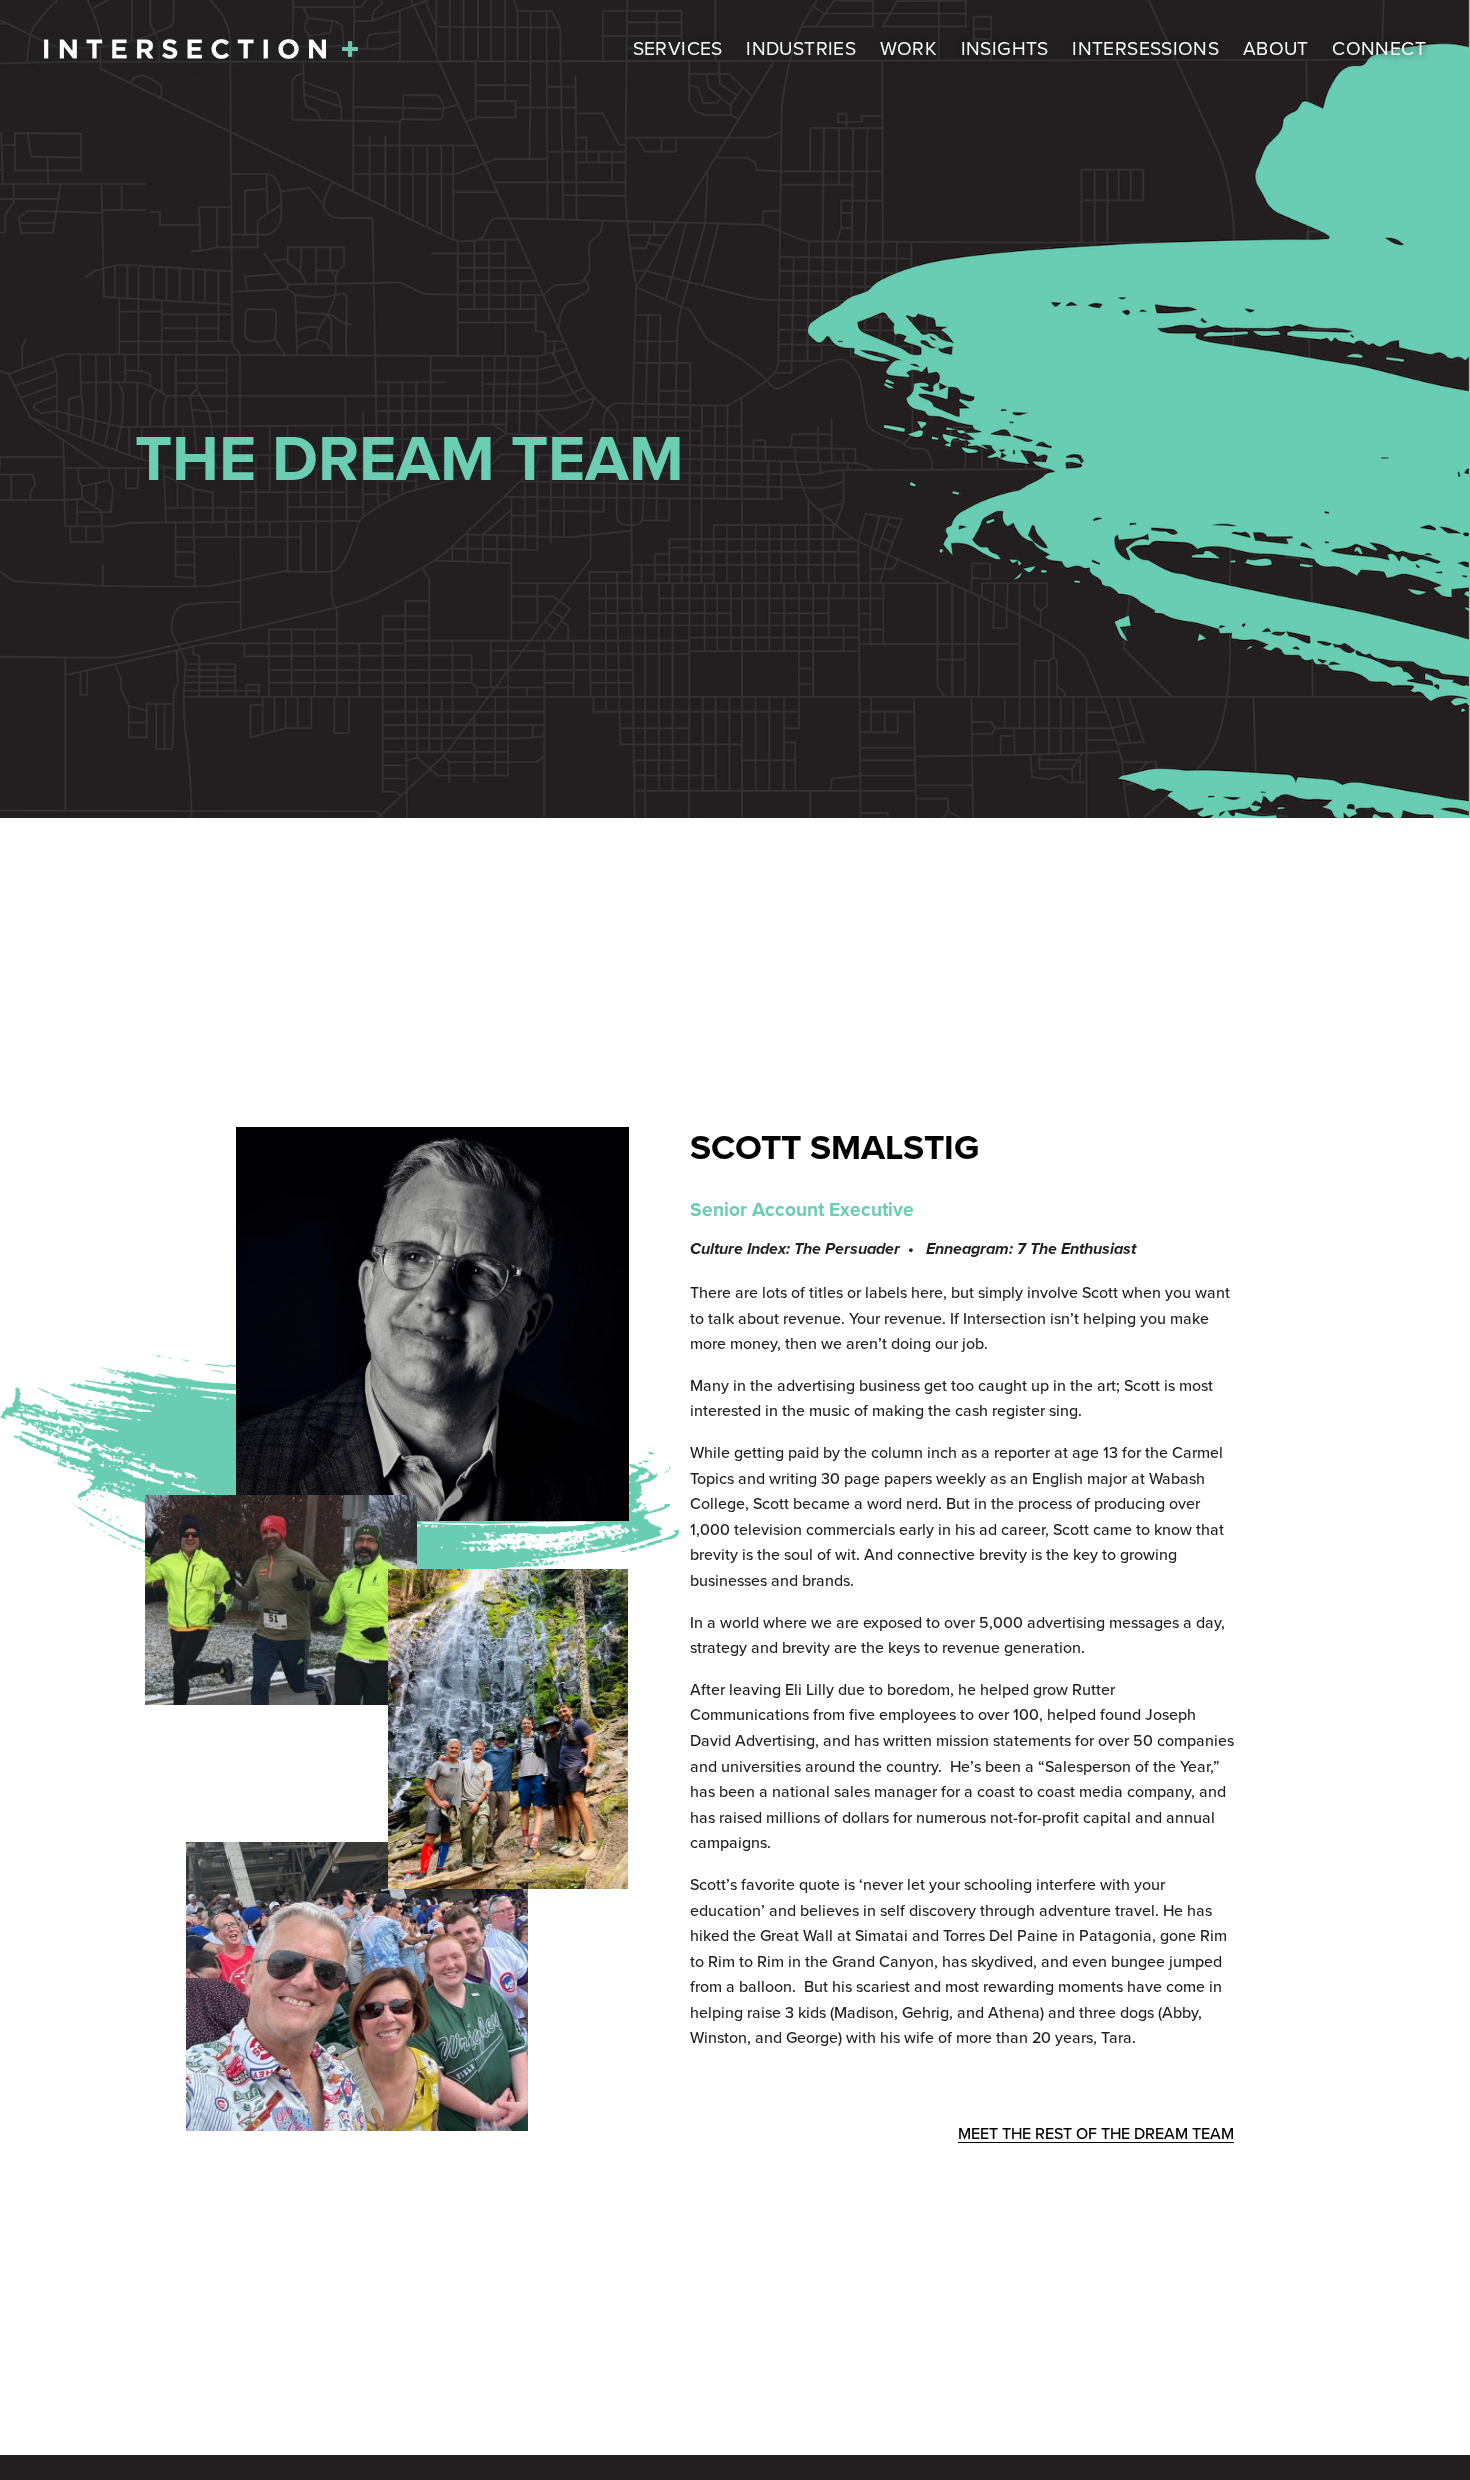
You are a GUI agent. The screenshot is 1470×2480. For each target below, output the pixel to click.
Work (909, 47)
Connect (1379, 47)
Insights (1005, 47)
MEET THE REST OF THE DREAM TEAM (1096, 2133)
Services (678, 47)
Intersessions (1145, 47)
